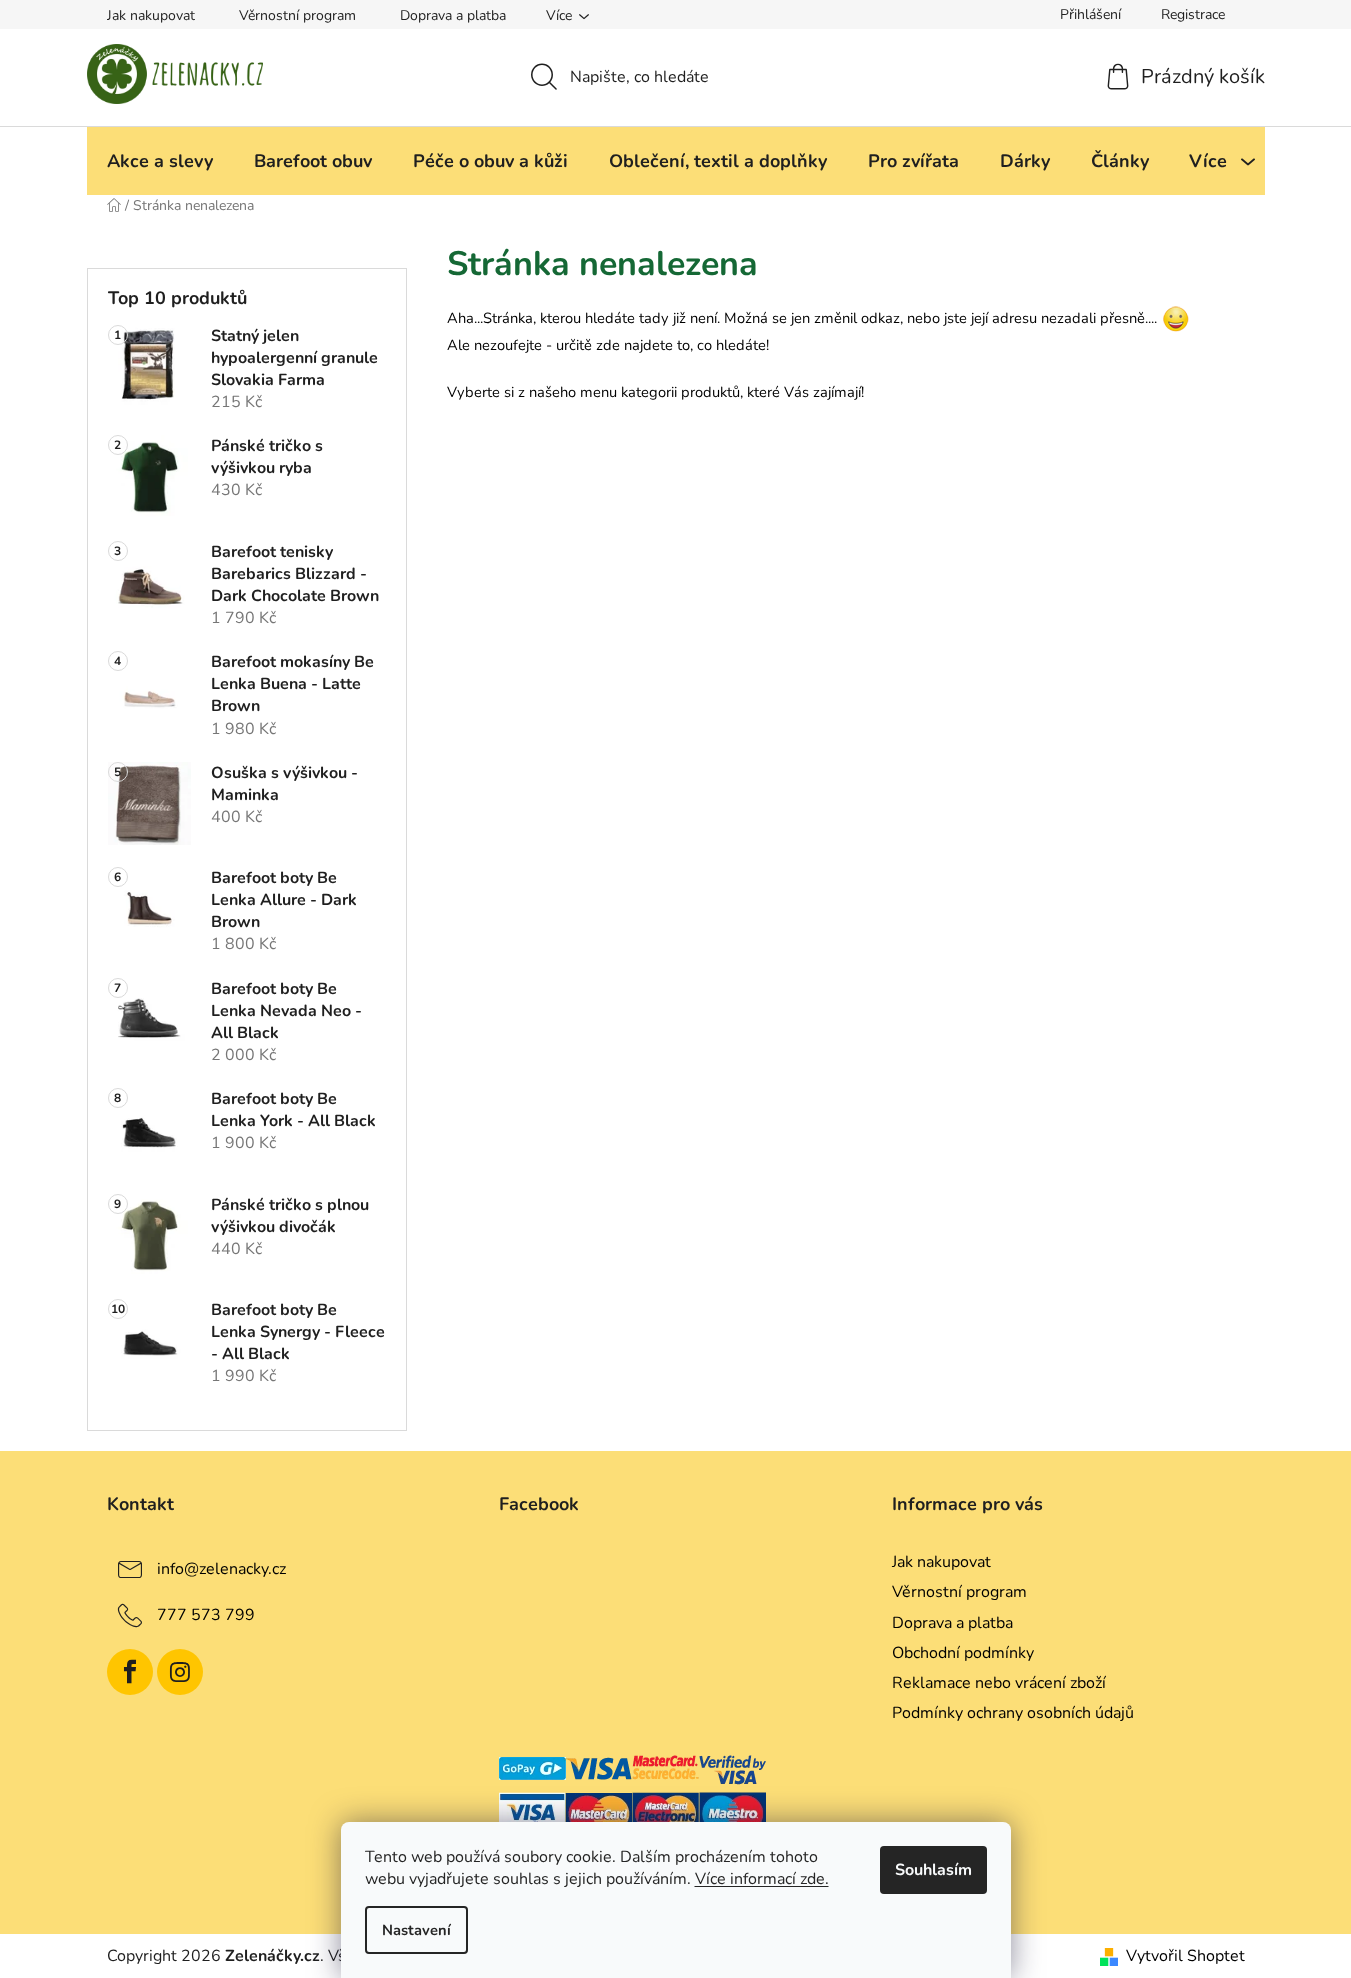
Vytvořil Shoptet (1185, 1956)
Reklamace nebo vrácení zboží (999, 1683)
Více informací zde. (762, 1879)
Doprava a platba (453, 15)
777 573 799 (206, 1615)
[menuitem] (160, 161)
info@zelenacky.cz (221, 1569)
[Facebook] (130, 1672)
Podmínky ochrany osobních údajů (1013, 1713)
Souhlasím (933, 1870)
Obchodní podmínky (963, 1653)
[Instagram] (180, 1672)
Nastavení (416, 1930)
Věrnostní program (297, 15)
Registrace (1193, 14)
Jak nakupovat (151, 15)
